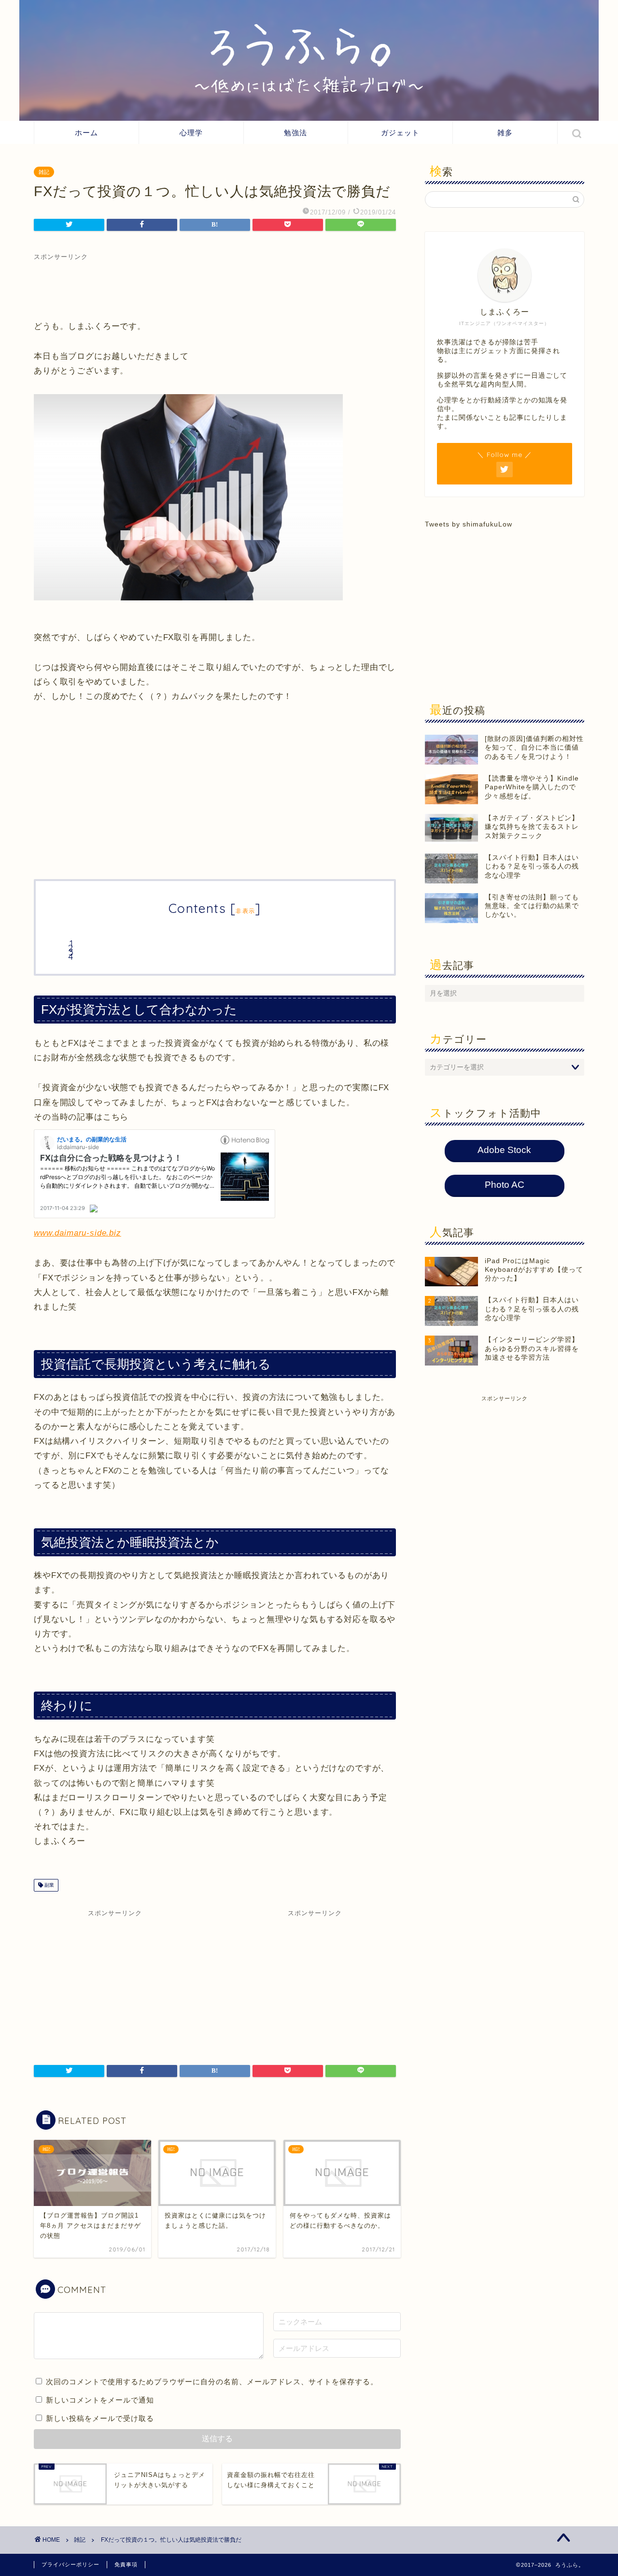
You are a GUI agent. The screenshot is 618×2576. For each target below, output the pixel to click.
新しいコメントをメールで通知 (100, 2400)
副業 (49, 1885)
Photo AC (505, 1185)
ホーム (86, 133)
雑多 (505, 133)
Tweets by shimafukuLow (469, 524)
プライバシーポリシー (70, 2564)
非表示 (245, 911)
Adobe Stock (504, 1150)
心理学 (191, 133)
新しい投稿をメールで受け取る (100, 2418)
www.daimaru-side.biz (77, 1233)
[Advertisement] (215, 283)
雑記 (44, 172)
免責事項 (126, 2564)
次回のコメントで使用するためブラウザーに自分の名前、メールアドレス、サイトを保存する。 (212, 2382)
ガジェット (400, 133)
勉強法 (295, 133)
